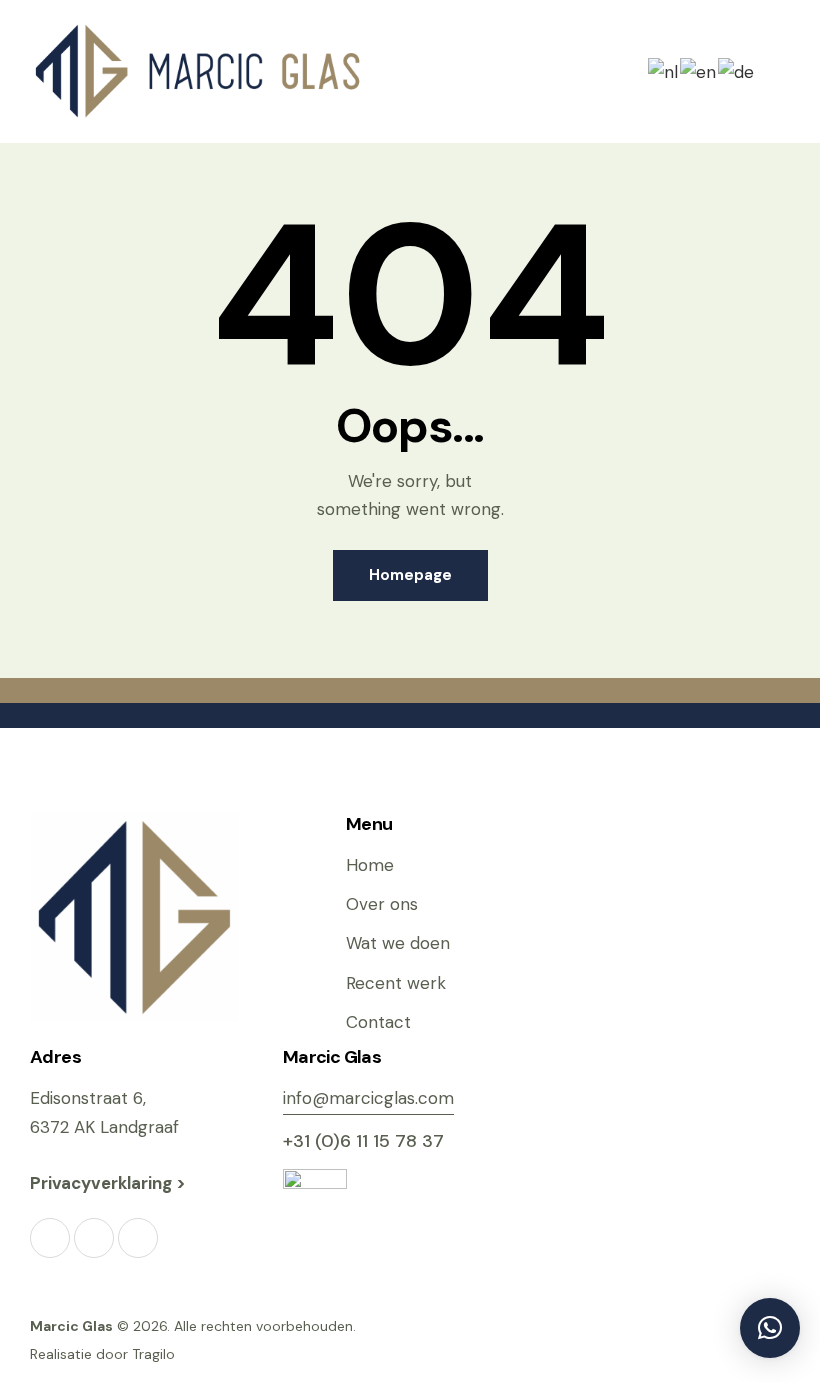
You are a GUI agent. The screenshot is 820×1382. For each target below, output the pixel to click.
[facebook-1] (50, 1238)
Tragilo (153, 1354)
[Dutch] (664, 70)
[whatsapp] (138, 1238)
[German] (737, 70)
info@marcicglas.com (368, 1098)
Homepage (410, 575)
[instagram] (94, 1238)
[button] (783, 71)
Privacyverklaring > (110, 1183)
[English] (699, 70)
